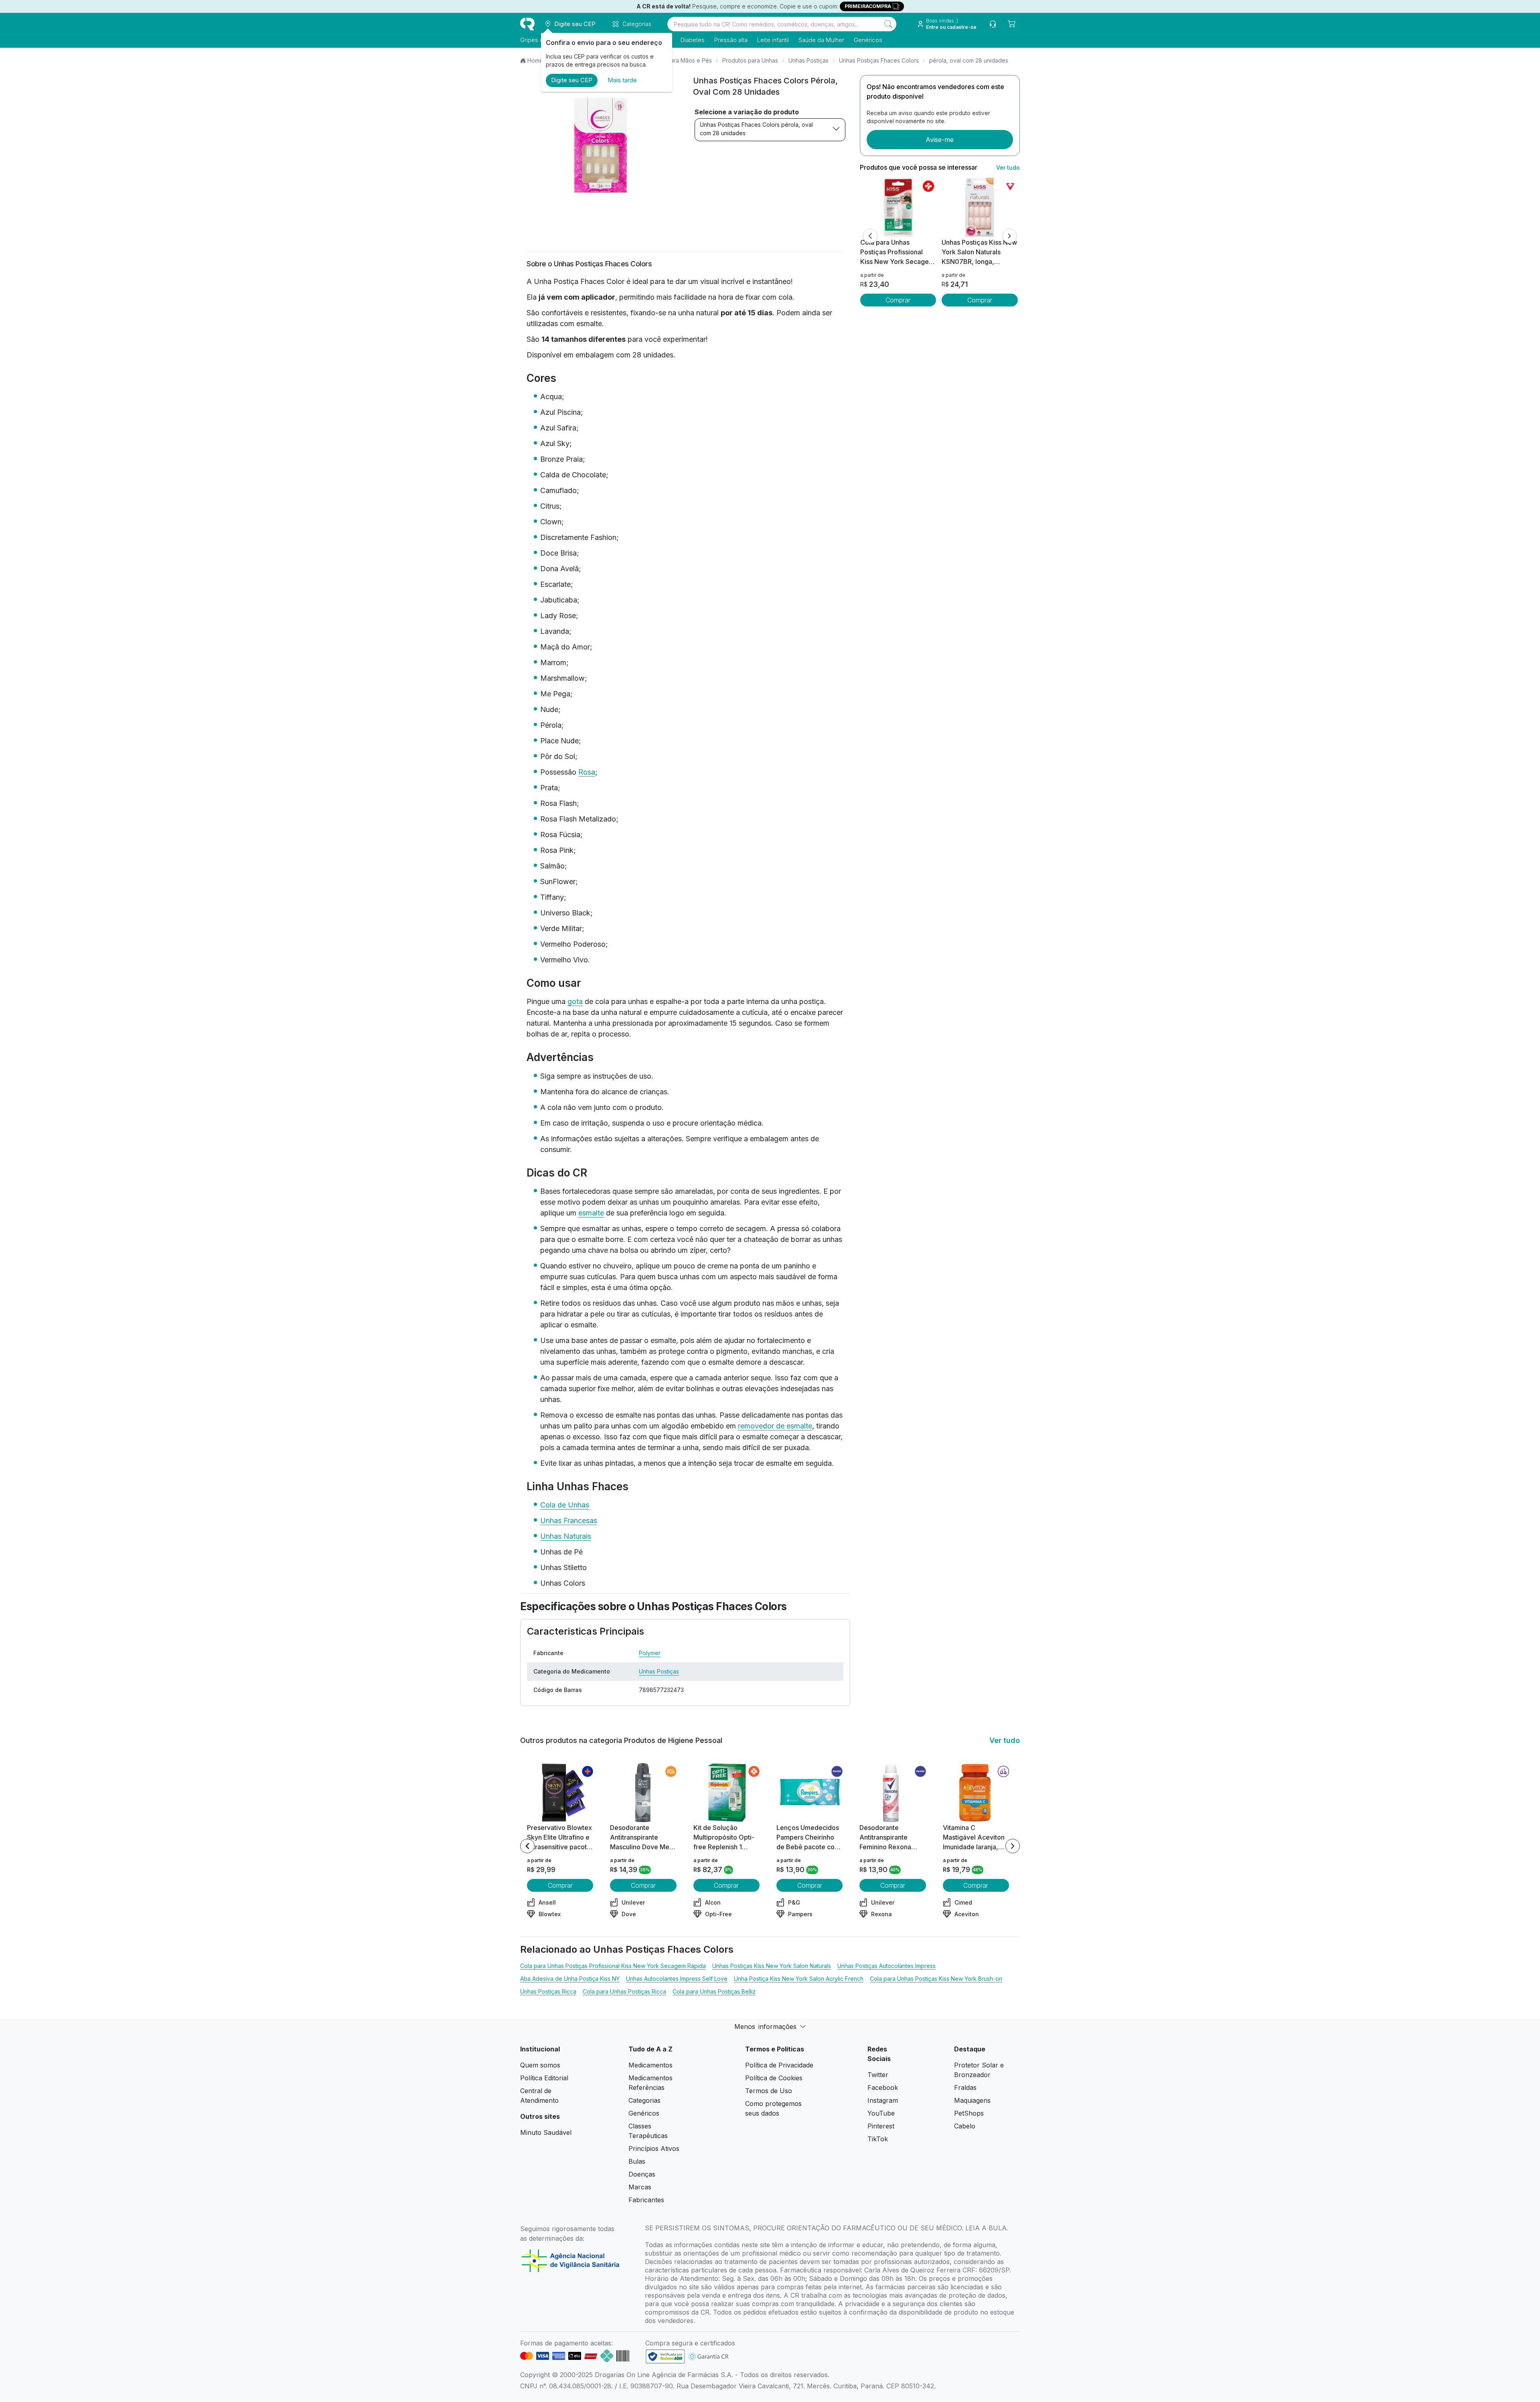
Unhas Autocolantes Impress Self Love (677, 1979)
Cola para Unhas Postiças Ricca (624, 1991)
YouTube (881, 2113)
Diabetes (693, 40)
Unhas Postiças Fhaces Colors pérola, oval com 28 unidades (756, 129)
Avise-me (940, 140)
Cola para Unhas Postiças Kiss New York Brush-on (936, 1979)
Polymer (650, 1653)
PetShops (969, 2113)
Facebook (883, 2088)
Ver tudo (1008, 167)
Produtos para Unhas (750, 60)
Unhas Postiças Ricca (548, 1991)
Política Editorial (544, 2078)
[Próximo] (1009, 236)
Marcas (640, 2187)
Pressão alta (731, 40)
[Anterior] (870, 236)
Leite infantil (773, 40)
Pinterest (881, 2126)
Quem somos (540, 2065)
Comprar (898, 300)
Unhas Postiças (808, 60)
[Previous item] (527, 1846)
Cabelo (965, 2126)
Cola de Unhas (565, 1505)
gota (575, 1001)
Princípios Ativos (654, 2148)
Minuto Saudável (546, 2132)
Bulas (637, 2161)
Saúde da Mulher (821, 40)
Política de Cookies (774, 2078)
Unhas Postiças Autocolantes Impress (887, 1966)
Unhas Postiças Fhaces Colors (879, 60)
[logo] (527, 24)
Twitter (878, 2075)
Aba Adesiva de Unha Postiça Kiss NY (570, 1979)
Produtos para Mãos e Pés (677, 60)
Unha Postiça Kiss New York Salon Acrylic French (799, 1979)
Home (535, 60)
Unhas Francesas (569, 1521)
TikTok (878, 2139)
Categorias (644, 2100)
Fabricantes (646, 2200)
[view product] (898, 207)
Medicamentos (650, 2065)
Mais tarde (622, 80)
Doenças (642, 2174)
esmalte (591, 1213)
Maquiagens (972, 2100)
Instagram (883, 2100)
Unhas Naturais (566, 1536)
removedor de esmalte (775, 1426)
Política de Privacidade (779, 2065)
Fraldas (965, 2088)
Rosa (587, 772)
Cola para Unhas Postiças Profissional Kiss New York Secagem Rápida (613, 1966)
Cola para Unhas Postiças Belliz (714, 1991)
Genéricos (868, 40)
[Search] (888, 24)
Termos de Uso (769, 2091)
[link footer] (665, 2356)
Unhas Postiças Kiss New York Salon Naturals (772, 1966)
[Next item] (1013, 1846)
